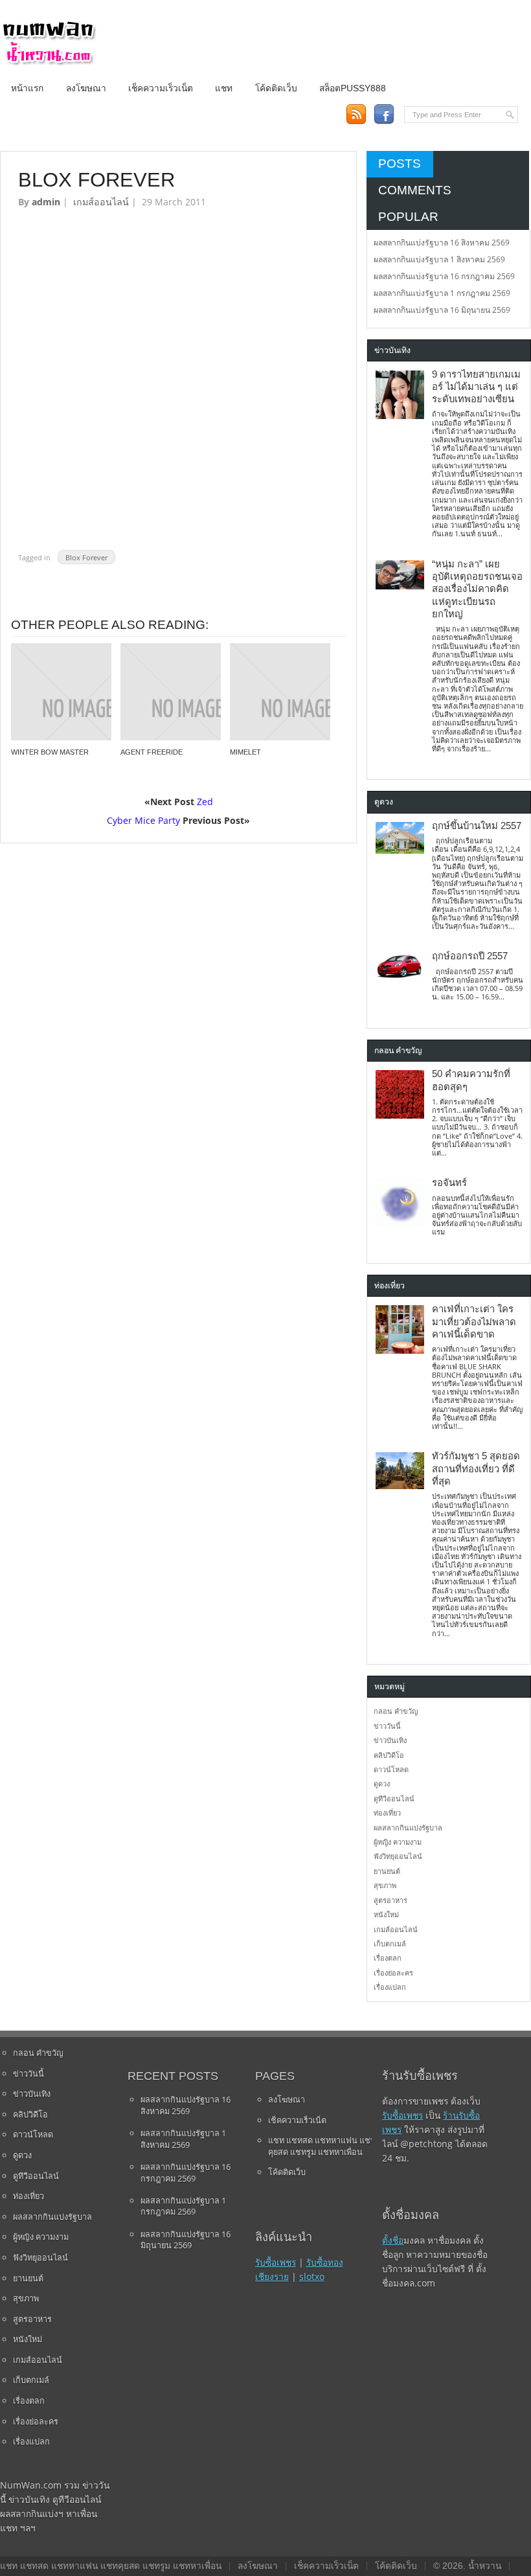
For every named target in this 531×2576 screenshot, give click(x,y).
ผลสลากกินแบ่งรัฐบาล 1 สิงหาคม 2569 (439, 259)
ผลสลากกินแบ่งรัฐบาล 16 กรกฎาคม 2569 (444, 276)
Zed (205, 802)
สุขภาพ (385, 1885)
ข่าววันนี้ (387, 1726)
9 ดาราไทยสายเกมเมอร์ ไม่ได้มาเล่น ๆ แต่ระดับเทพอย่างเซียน (476, 387)
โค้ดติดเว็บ (276, 88)
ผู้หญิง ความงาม (398, 1842)
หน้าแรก (27, 88)
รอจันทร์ (449, 1183)
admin (46, 202)
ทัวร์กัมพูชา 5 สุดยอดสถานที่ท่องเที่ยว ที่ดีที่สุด (476, 1469)
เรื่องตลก (388, 1958)
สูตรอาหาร (390, 1900)
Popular (408, 217)
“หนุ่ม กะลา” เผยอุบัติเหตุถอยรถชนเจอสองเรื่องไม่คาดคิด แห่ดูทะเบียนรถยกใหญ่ (477, 589)
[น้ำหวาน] (49, 63)
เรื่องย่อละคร (393, 1973)
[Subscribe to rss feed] (356, 114)
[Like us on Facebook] (384, 114)
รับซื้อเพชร (276, 2262)
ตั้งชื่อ (393, 2240)
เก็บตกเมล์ (390, 1943)
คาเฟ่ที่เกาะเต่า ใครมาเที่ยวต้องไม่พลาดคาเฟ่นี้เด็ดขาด (474, 1322)
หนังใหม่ (386, 1914)
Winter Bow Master (50, 752)
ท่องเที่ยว (387, 1813)
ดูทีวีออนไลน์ (394, 1798)
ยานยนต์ (387, 1871)
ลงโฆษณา (86, 88)
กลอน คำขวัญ (396, 1711)
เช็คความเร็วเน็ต (161, 88)
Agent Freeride (152, 752)
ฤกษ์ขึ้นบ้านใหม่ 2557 (477, 826)
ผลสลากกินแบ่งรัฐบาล (408, 1828)
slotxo (312, 2276)
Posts (400, 164)
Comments (415, 190)
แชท (224, 88)
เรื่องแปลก (390, 1987)
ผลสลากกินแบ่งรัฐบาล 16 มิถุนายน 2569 (442, 310)
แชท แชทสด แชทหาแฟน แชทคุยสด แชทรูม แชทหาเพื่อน (322, 2146)
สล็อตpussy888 (353, 88)
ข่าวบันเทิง (390, 1740)
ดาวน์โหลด (391, 1769)
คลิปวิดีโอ (389, 1755)
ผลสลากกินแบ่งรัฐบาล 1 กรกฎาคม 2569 (442, 293)
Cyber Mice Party (143, 820)
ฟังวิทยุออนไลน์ (398, 1856)
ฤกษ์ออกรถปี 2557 (470, 956)
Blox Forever (86, 557)
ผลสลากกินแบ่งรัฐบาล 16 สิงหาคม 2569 (442, 243)
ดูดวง (382, 1784)
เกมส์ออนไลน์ (101, 202)
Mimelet (245, 752)
